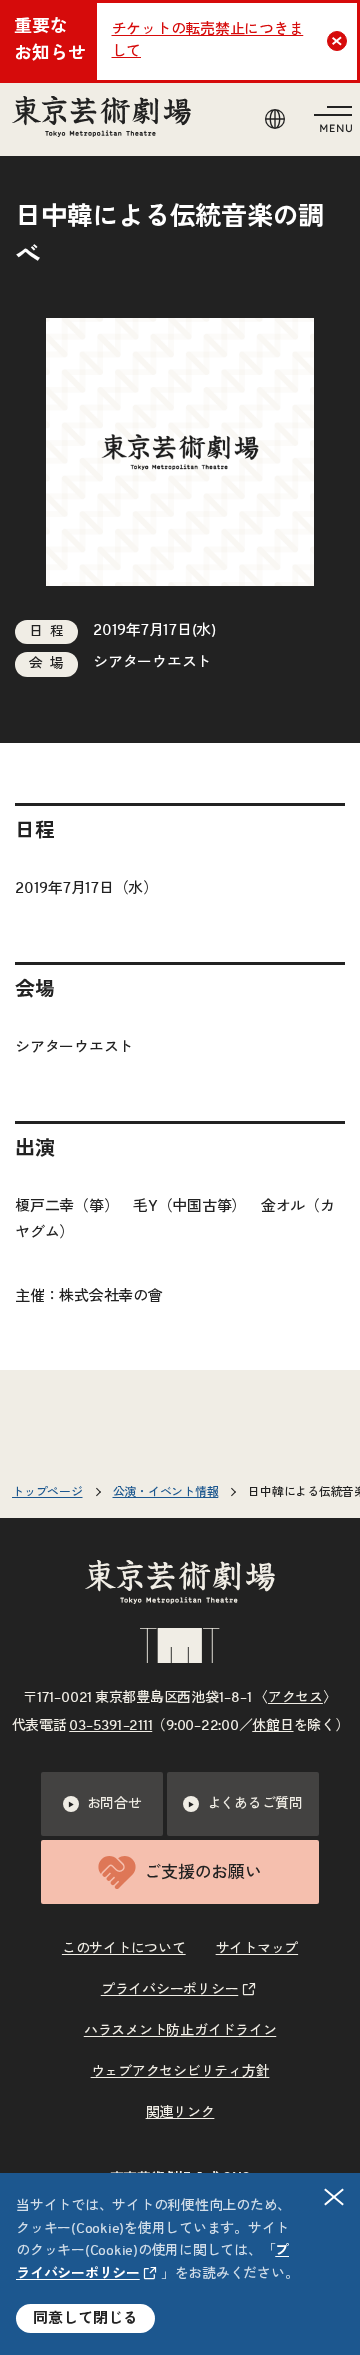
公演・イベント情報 (166, 1492)
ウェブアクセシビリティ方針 (180, 2072)
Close (337, 41)
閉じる (334, 2197)
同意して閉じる (85, 2318)
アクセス (295, 1698)
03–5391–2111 (110, 1726)
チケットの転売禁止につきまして (208, 41)
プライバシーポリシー (170, 1990)
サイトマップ (257, 1949)
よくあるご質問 (255, 1804)
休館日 (272, 1726)
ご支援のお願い (202, 1872)
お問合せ (114, 1804)
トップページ (47, 1492)
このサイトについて (124, 1949)
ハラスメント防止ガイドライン (180, 2031)
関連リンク (180, 2113)
